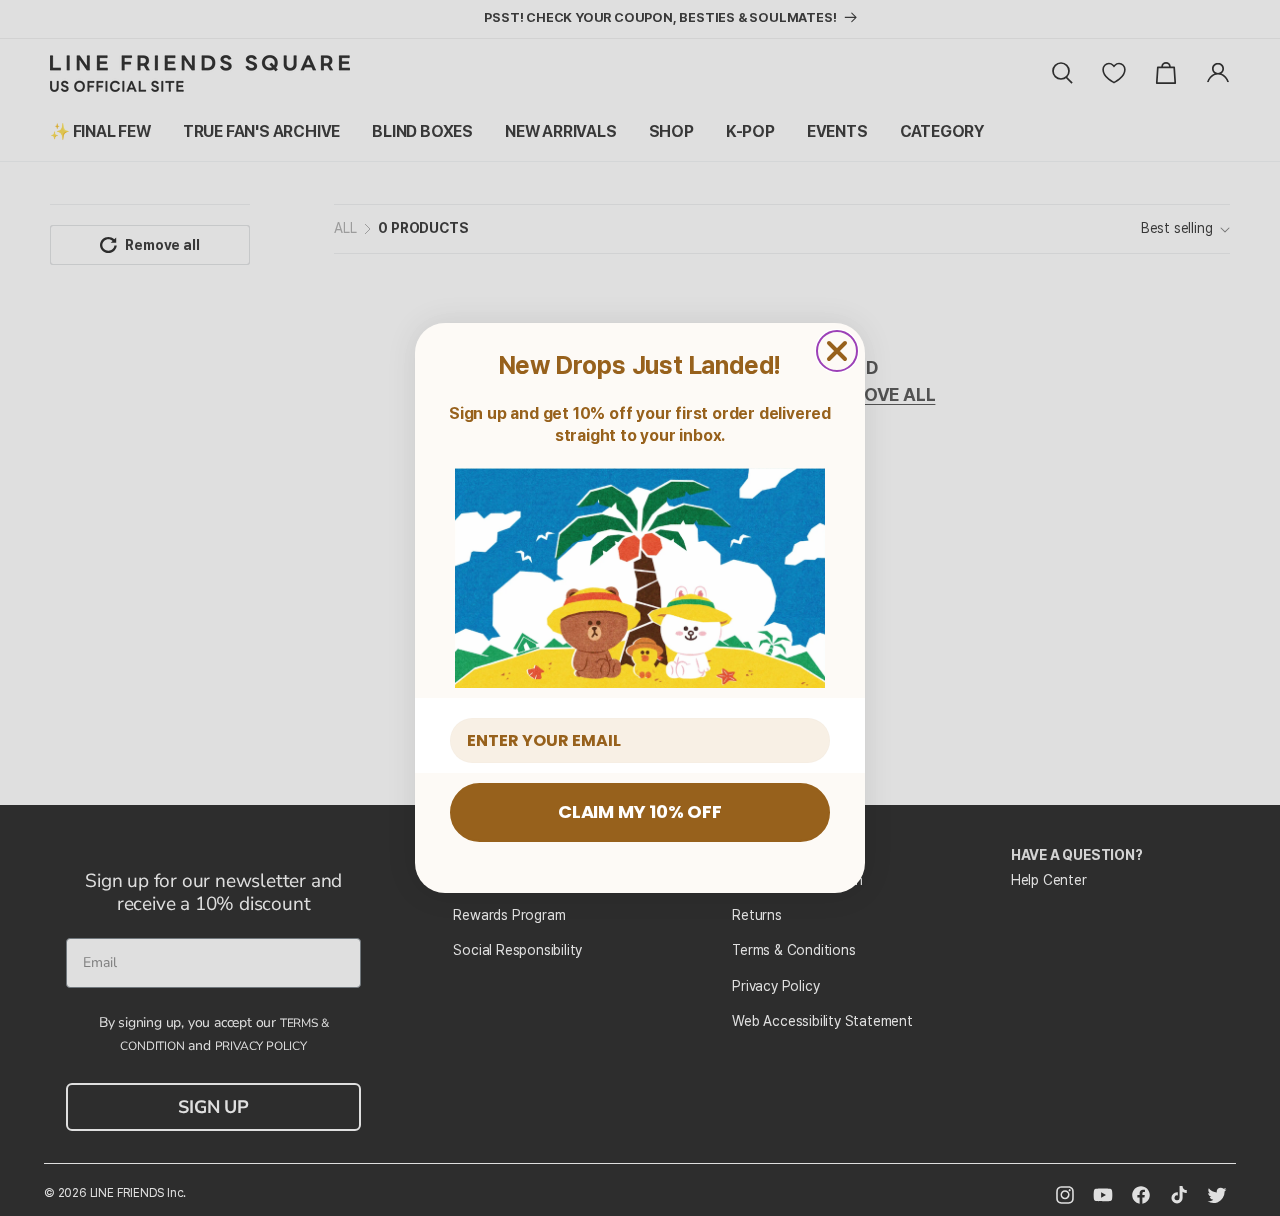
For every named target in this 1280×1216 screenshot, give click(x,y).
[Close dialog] (837, 351)
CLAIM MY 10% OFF (640, 811)
